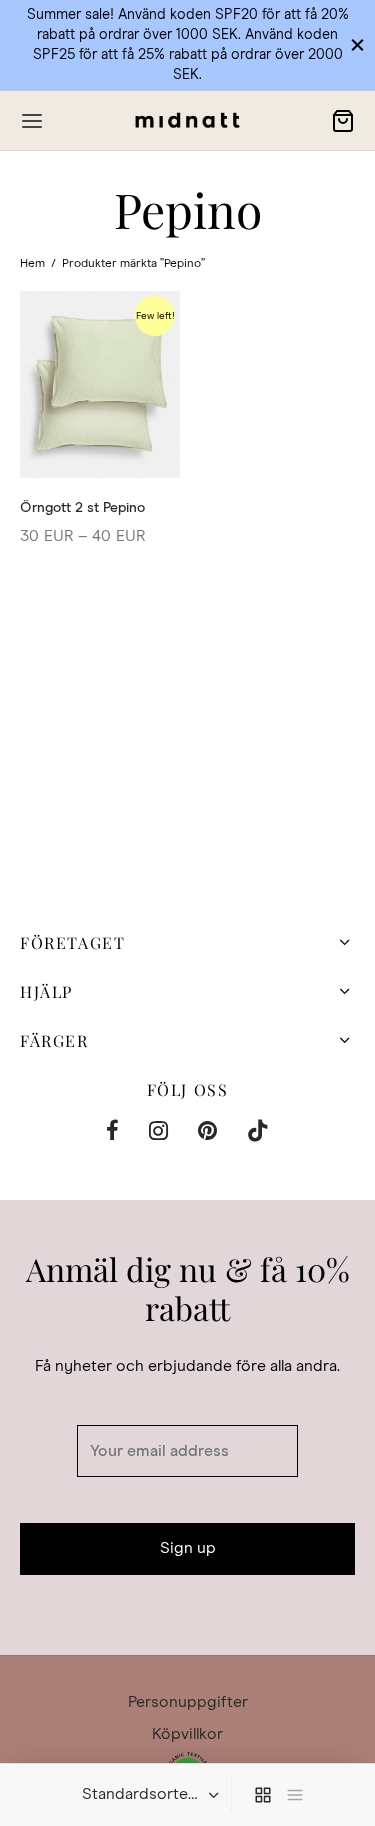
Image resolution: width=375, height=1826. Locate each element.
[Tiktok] (258, 1134)
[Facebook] (112, 1134)
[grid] (263, 1795)
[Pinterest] (207, 1134)
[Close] (357, 44)
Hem (32, 264)
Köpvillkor (187, 1734)
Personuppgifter (188, 1702)
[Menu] (32, 121)
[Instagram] (158, 1134)
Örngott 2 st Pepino (82, 508)
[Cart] (343, 121)
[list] (295, 1795)
